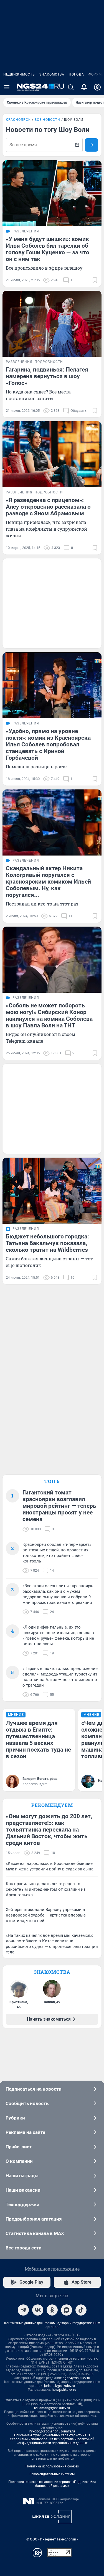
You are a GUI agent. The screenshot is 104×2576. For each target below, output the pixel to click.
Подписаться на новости (34, 2089)
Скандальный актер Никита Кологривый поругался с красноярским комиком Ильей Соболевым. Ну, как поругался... (48, 882)
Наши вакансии (23, 2190)
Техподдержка (22, 2204)
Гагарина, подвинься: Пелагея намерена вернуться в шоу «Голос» (47, 376)
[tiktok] (81, 2310)
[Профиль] (97, 87)
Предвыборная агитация (34, 2219)
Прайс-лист (19, 2147)
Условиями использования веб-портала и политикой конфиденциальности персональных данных (52, 2441)
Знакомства (52, 74)
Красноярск (18, 120)
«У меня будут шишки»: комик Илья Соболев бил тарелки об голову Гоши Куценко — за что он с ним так (48, 249)
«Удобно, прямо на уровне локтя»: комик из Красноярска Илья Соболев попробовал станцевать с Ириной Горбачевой (48, 744)
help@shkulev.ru (64, 2390)
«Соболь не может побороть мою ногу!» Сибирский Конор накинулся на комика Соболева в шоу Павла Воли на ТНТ (49, 1015)
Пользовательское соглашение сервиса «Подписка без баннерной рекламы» (52, 2484)
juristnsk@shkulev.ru (59, 2386)
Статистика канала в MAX (35, 2233)
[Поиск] (71, 87)
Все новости (47, 120)
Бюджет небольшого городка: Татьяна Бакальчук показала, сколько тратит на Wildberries (47, 1243)
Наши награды (22, 2176)
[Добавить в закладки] (95, 280)
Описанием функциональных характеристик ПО (52, 2435)
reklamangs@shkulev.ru (52, 2408)
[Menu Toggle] (7, 87)
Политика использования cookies (52, 2466)
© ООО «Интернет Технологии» (52, 2539)
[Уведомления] (84, 87)
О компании (19, 2161)
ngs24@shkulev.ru (76, 2378)
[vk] (38, 2310)
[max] (67, 2310)
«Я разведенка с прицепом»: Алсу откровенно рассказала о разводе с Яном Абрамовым (48, 507)
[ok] (52, 2310)
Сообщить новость (27, 2103)
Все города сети (24, 2248)
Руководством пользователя (52, 2431)
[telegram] (23, 2310)
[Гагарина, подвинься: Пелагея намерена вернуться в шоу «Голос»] (52, 324)
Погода (76, 74)
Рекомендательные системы (52, 2474)
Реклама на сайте (25, 2132)
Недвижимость (19, 74)
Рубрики (15, 2118)
